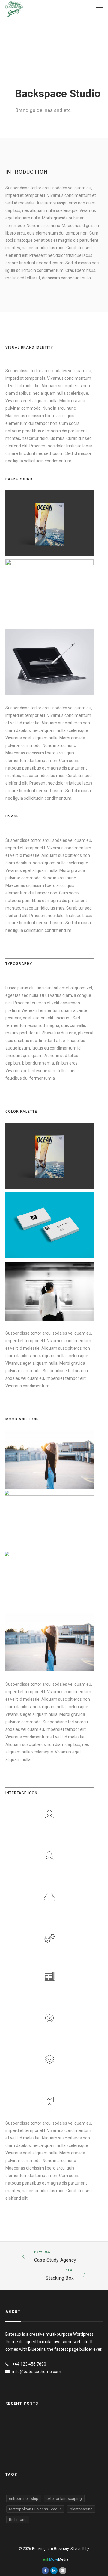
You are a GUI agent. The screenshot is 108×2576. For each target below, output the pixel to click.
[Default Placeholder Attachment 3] (49, 1520)
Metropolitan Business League (35, 2509)
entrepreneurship (24, 2498)
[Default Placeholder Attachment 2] (49, 1581)
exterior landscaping (64, 2498)
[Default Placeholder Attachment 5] (49, 1459)
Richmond (18, 2520)
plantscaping (81, 2509)
